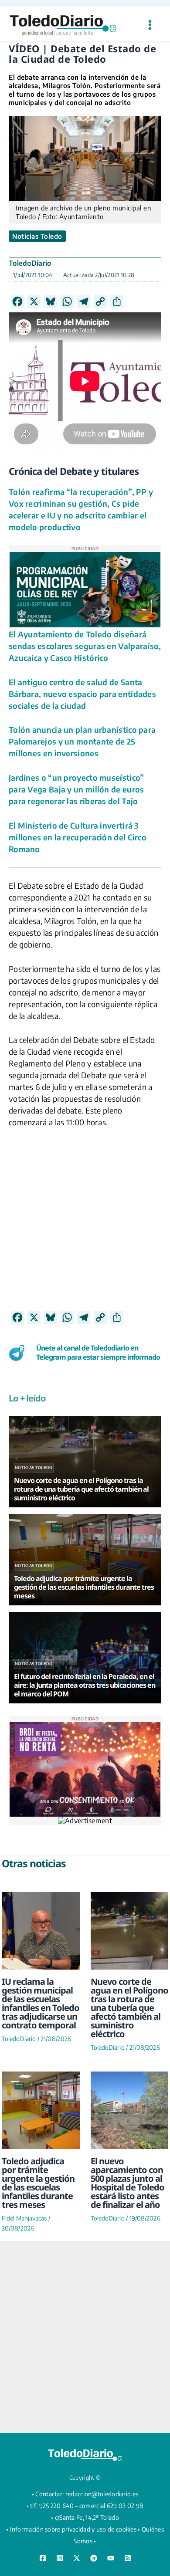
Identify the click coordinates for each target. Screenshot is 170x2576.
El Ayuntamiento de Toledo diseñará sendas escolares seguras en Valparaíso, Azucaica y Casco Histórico (85, 646)
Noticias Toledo (37, 236)
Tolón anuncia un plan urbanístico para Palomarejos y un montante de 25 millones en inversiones (82, 741)
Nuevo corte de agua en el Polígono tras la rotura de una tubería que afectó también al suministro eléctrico (129, 2008)
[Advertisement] (85, 1225)
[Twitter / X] (77, 2558)
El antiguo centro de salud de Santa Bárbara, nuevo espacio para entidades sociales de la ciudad (82, 694)
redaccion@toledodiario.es (102, 2494)
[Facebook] (43, 2558)
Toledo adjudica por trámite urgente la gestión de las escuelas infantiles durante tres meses (38, 2183)
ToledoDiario (30, 263)
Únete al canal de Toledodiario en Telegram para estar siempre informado (98, 1352)
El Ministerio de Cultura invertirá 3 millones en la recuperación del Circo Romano (78, 837)
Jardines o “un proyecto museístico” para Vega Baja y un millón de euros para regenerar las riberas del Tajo (76, 789)
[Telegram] (94, 2558)
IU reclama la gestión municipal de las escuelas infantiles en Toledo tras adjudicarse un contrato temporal (41, 2003)
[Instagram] (60, 2558)
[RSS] (128, 2558)
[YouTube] (111, 2558)
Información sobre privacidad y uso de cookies (73, 2529)
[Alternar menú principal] (150, 25)
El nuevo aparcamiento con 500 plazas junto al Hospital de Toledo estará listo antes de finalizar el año (127, 2183)
